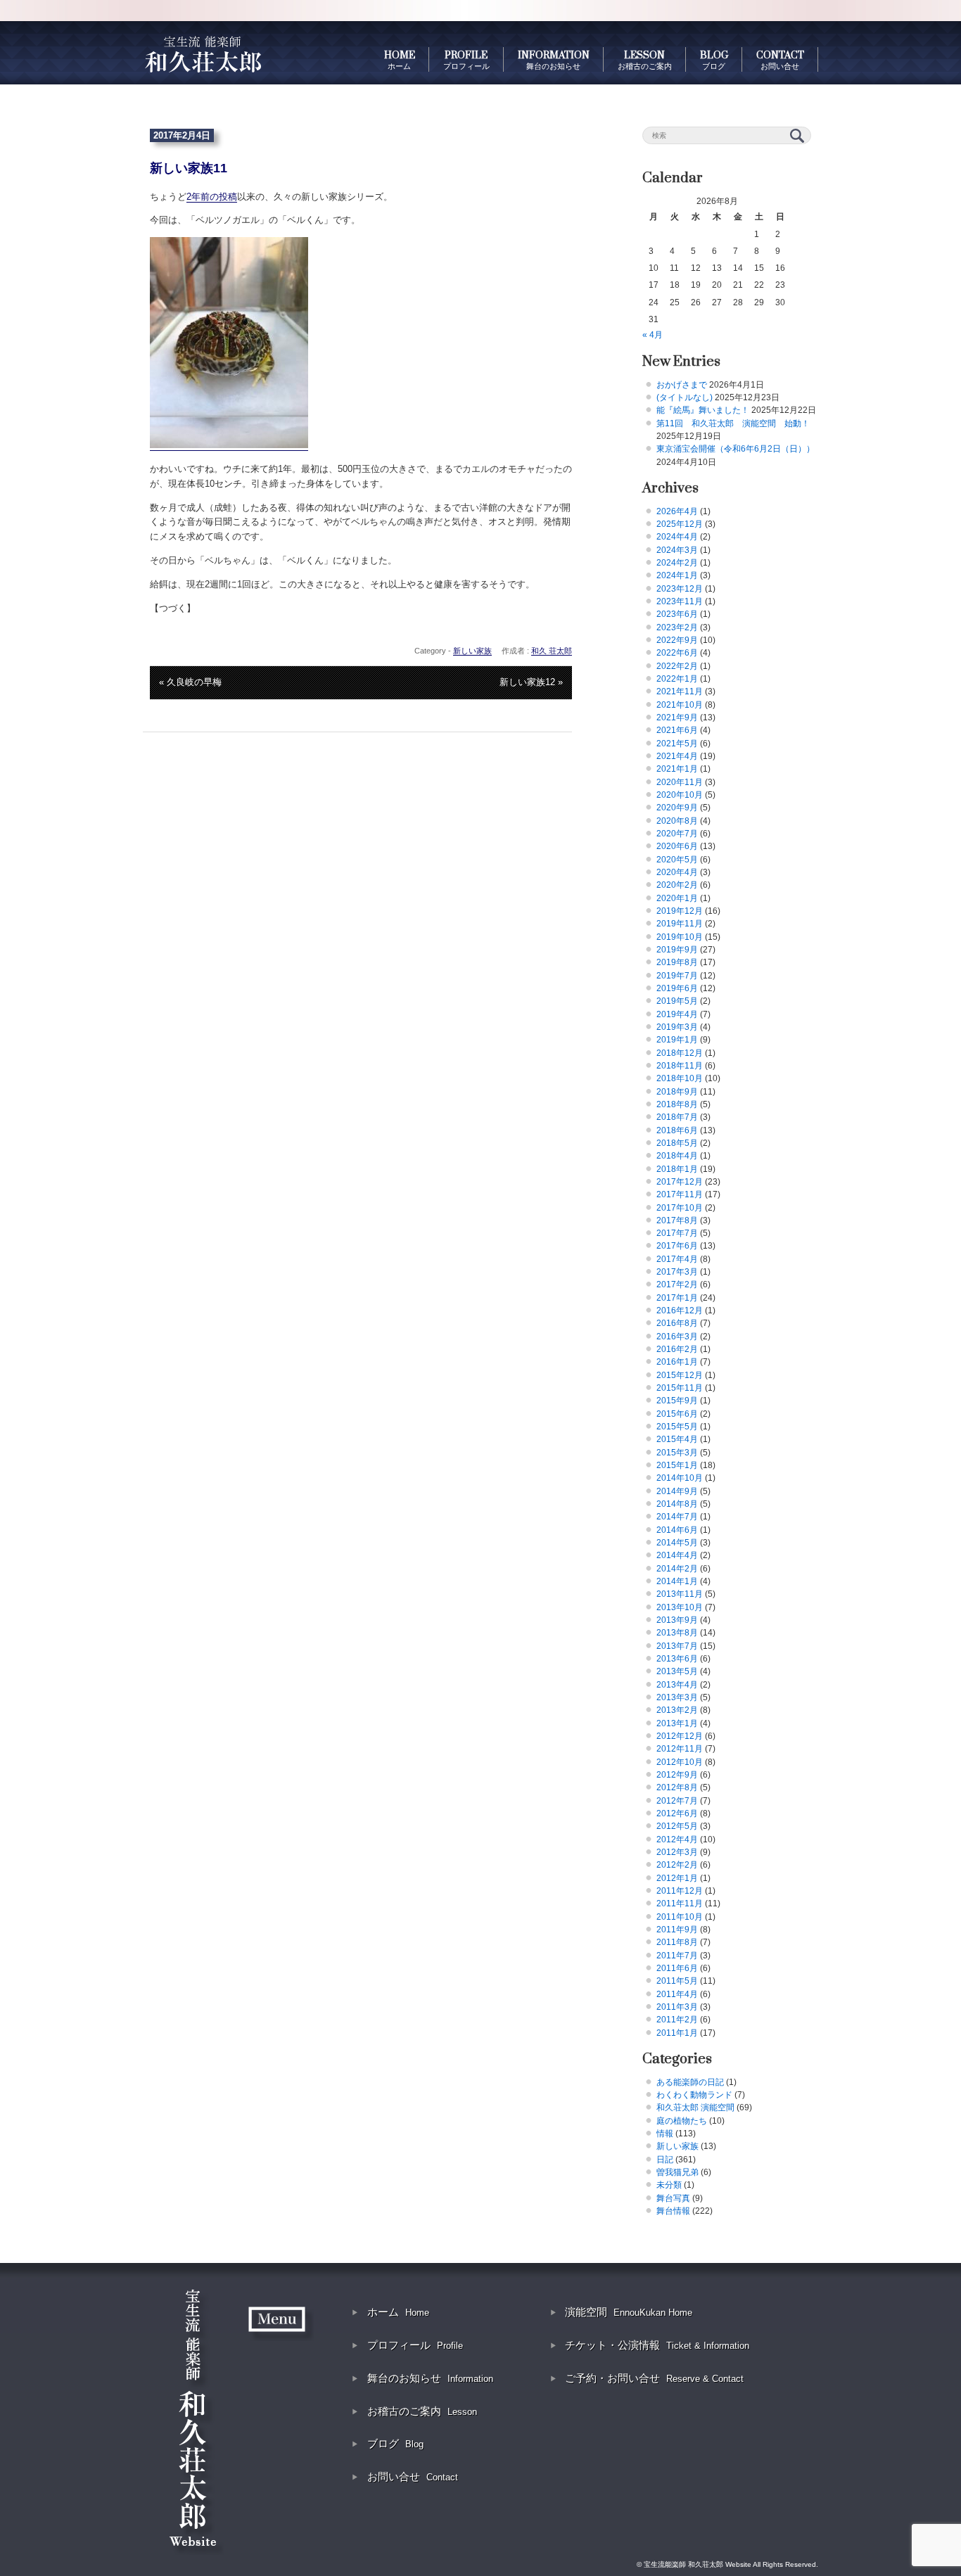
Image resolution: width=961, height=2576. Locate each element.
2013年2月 (677, 1710)
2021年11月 (680, 691)
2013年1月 (677, 1723)
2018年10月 (680, 1078)
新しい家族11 (189, 168)
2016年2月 (677, 1349)
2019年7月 (677, 976)
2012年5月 (677, 1826)
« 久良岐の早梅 (190, 682)
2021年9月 (677, 718)
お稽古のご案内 (422, 2411)
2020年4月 (677, 872)
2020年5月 (677, 860)
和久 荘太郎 (552, 651)
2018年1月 (677, 1169)
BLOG (714, 60)
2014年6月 (677, 1530)
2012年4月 (677, 1839)
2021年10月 (680, 705)
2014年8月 (677, 1504)
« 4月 (653, 335)
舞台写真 (673, 2198)
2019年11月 (680, 924)
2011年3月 (677, 2007)
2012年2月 (677, 1865)
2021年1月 (677, 769)
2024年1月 (677, 575)
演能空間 (629, 2312)
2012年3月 (677, 1852)
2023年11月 (680, 601)
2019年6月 (677, 988)
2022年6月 (677, 653)
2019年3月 (677, 1027)
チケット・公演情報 (657, 2345)
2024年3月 (677, 550)
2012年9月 (677, 1775)
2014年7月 (677, 1517)
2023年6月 (677, 614)
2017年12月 (680, 1182)
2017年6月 (677, 1246)
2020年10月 (680, 795)
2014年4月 (677, 1555)
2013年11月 (680, 1594)
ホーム (398, 2312)
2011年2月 (677, 2020)
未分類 (669, 2185)
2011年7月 (677, 1956)
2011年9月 (677, 1930)
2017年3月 (677, 1272)
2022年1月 (677, 679)
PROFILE (466, 60)
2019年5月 (677, 1001)
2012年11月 (680, 1749)
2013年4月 (677, 1685)
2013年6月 (677, 1659)
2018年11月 (680, 1066)
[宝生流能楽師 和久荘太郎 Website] (203, 53)
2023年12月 (680, 589)
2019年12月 (680, 911)
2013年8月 (677, 1633)
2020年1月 (677, 898)
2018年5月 (677, 1143)
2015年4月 (677, 1439)
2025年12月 (680, 524)
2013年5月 (677, 1671)
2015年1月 (677, 1465)
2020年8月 (677, 821)
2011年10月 (680, 1917)
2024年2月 (677, 563)
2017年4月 (677, 1259)
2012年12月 (680, 1736)
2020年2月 (677, 885)
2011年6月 (677, 1968)
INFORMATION (554, 60)
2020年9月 (677, 808)
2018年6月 (677, 1130)
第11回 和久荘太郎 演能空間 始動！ (733, 423)
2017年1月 (677, 1298)
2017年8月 (677, 1220)
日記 (665, 2160)
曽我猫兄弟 (677, 2172)
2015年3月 (677, 1453)
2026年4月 (677, 511)
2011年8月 (677, 1942)
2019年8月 (677, 962)
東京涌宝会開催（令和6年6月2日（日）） (736, 449)
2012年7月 (677, 1801)
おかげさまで (682, 385)
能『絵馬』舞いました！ (703, 410)
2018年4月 (677, 1156)
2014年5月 (677, 1543)
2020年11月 (680, 782)
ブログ (395, 2443)
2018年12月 (680, 1053)
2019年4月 (677, 1014)
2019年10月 (680, 937)
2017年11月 (680, 1194)
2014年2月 (677, 1569)
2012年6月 (677, 1813)
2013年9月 (677, 1620)
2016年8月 (677, 1323)
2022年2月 (677, 666)
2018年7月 (677, 1117)
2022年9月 (677, 640)
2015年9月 (677, 1401)
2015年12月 (680, 1375)
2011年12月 (680, 1891)
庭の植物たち (682, 2121)
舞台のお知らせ (430, 2378)
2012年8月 (677, 1787)
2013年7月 (677, 1646)
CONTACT (780, 60)
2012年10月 (680, 1762)
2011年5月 (677, 1981)
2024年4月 (677, 537)
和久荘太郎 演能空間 (695, 2108)
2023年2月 (677, 627)
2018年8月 (677, 1104)
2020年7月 (677, 834)
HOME (400, 60)
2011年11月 (680, 1904)
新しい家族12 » (531, 682)
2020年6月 (677, 846)
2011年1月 (677, 2033)
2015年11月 (680, 1388)
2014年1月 (677, 1581)
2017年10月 (680, 1208)
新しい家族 (472, 651)
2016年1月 (677, 1362)
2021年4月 (677, 756)
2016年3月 (677, 1337)
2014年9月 (677, 1491)
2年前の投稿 (212, 197)
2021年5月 (677, 744)
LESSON (645, 60)
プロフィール (415, 2345)
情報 (665, 2134)
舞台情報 (673, 2211)
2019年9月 (677, 950)
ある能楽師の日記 (690, 2082)
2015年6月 (677, 1414)
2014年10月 (680, 1478)
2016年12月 (680, 1311)
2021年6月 (677, 730)
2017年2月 (677, 1284)
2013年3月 (677, 1697)
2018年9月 (677, 1092)
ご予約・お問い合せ (654, 2378)
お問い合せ (413, 2476)
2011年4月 (677, 1994)
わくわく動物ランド (694, 2095)
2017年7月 (677, 1233)
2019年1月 (677, 1040)
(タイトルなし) (685, 397)
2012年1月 (677, 1878)
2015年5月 (677, 1427)
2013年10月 (680, 1607)
